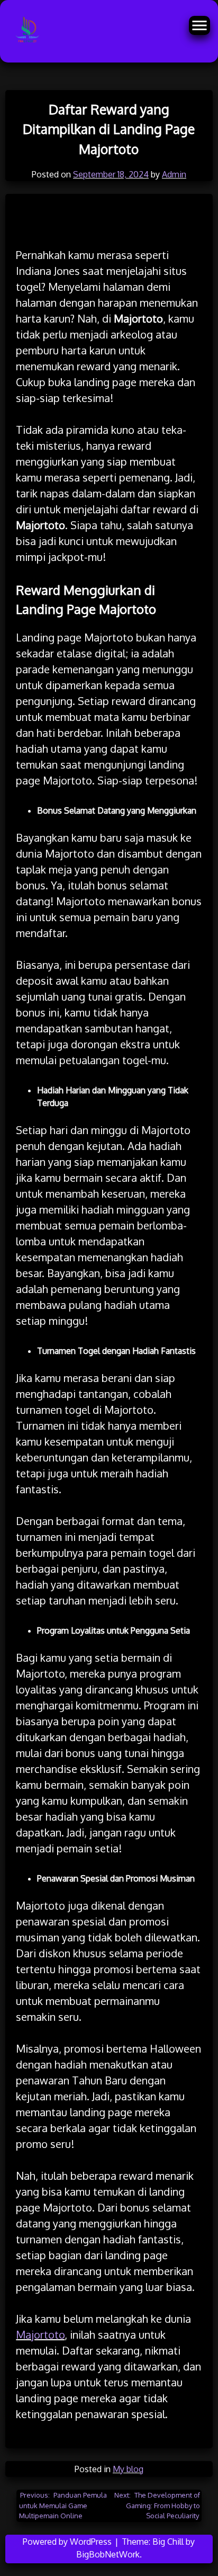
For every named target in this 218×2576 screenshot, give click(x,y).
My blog (128, 2469)
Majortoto (40, 2334)
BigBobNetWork (108, 2554)
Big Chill (168, 2542)
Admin (174, 174)
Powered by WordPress (68, 2542)
